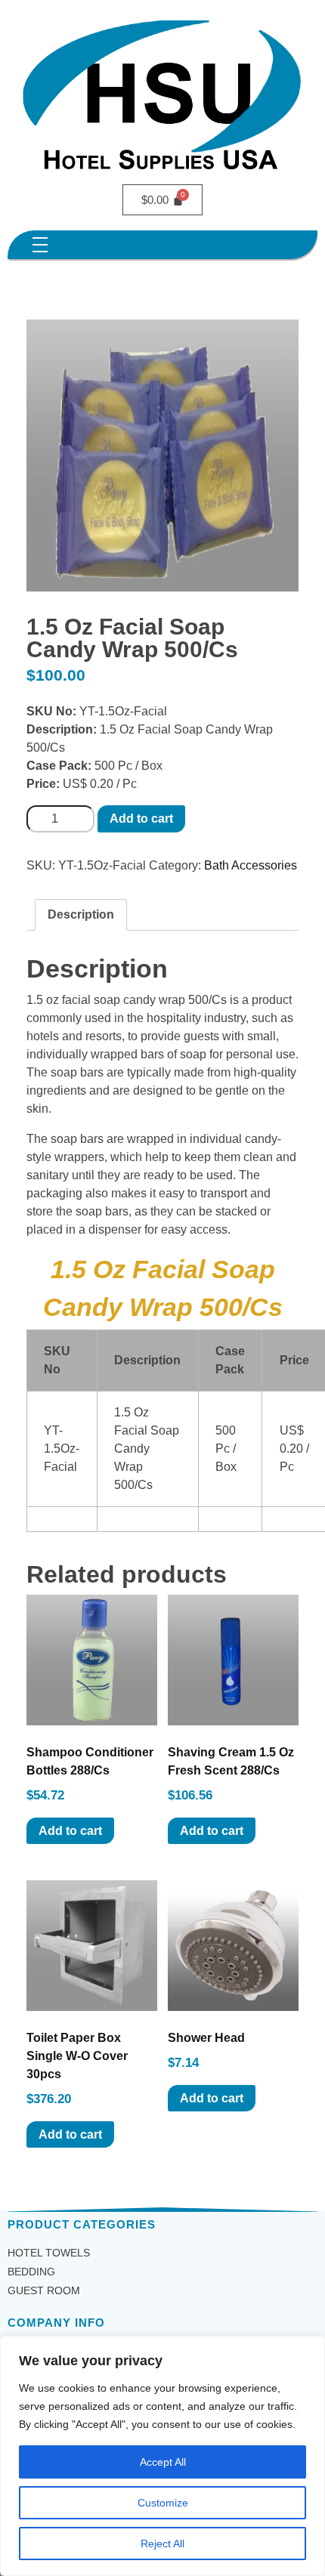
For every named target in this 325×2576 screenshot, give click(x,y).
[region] (162, 2456)
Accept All (163, 2462)
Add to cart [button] (70, 1831)
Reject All (162, 2544)
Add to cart (141, 819)
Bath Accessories (251, 865)
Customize (163, 2503)
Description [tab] (81, 914)
